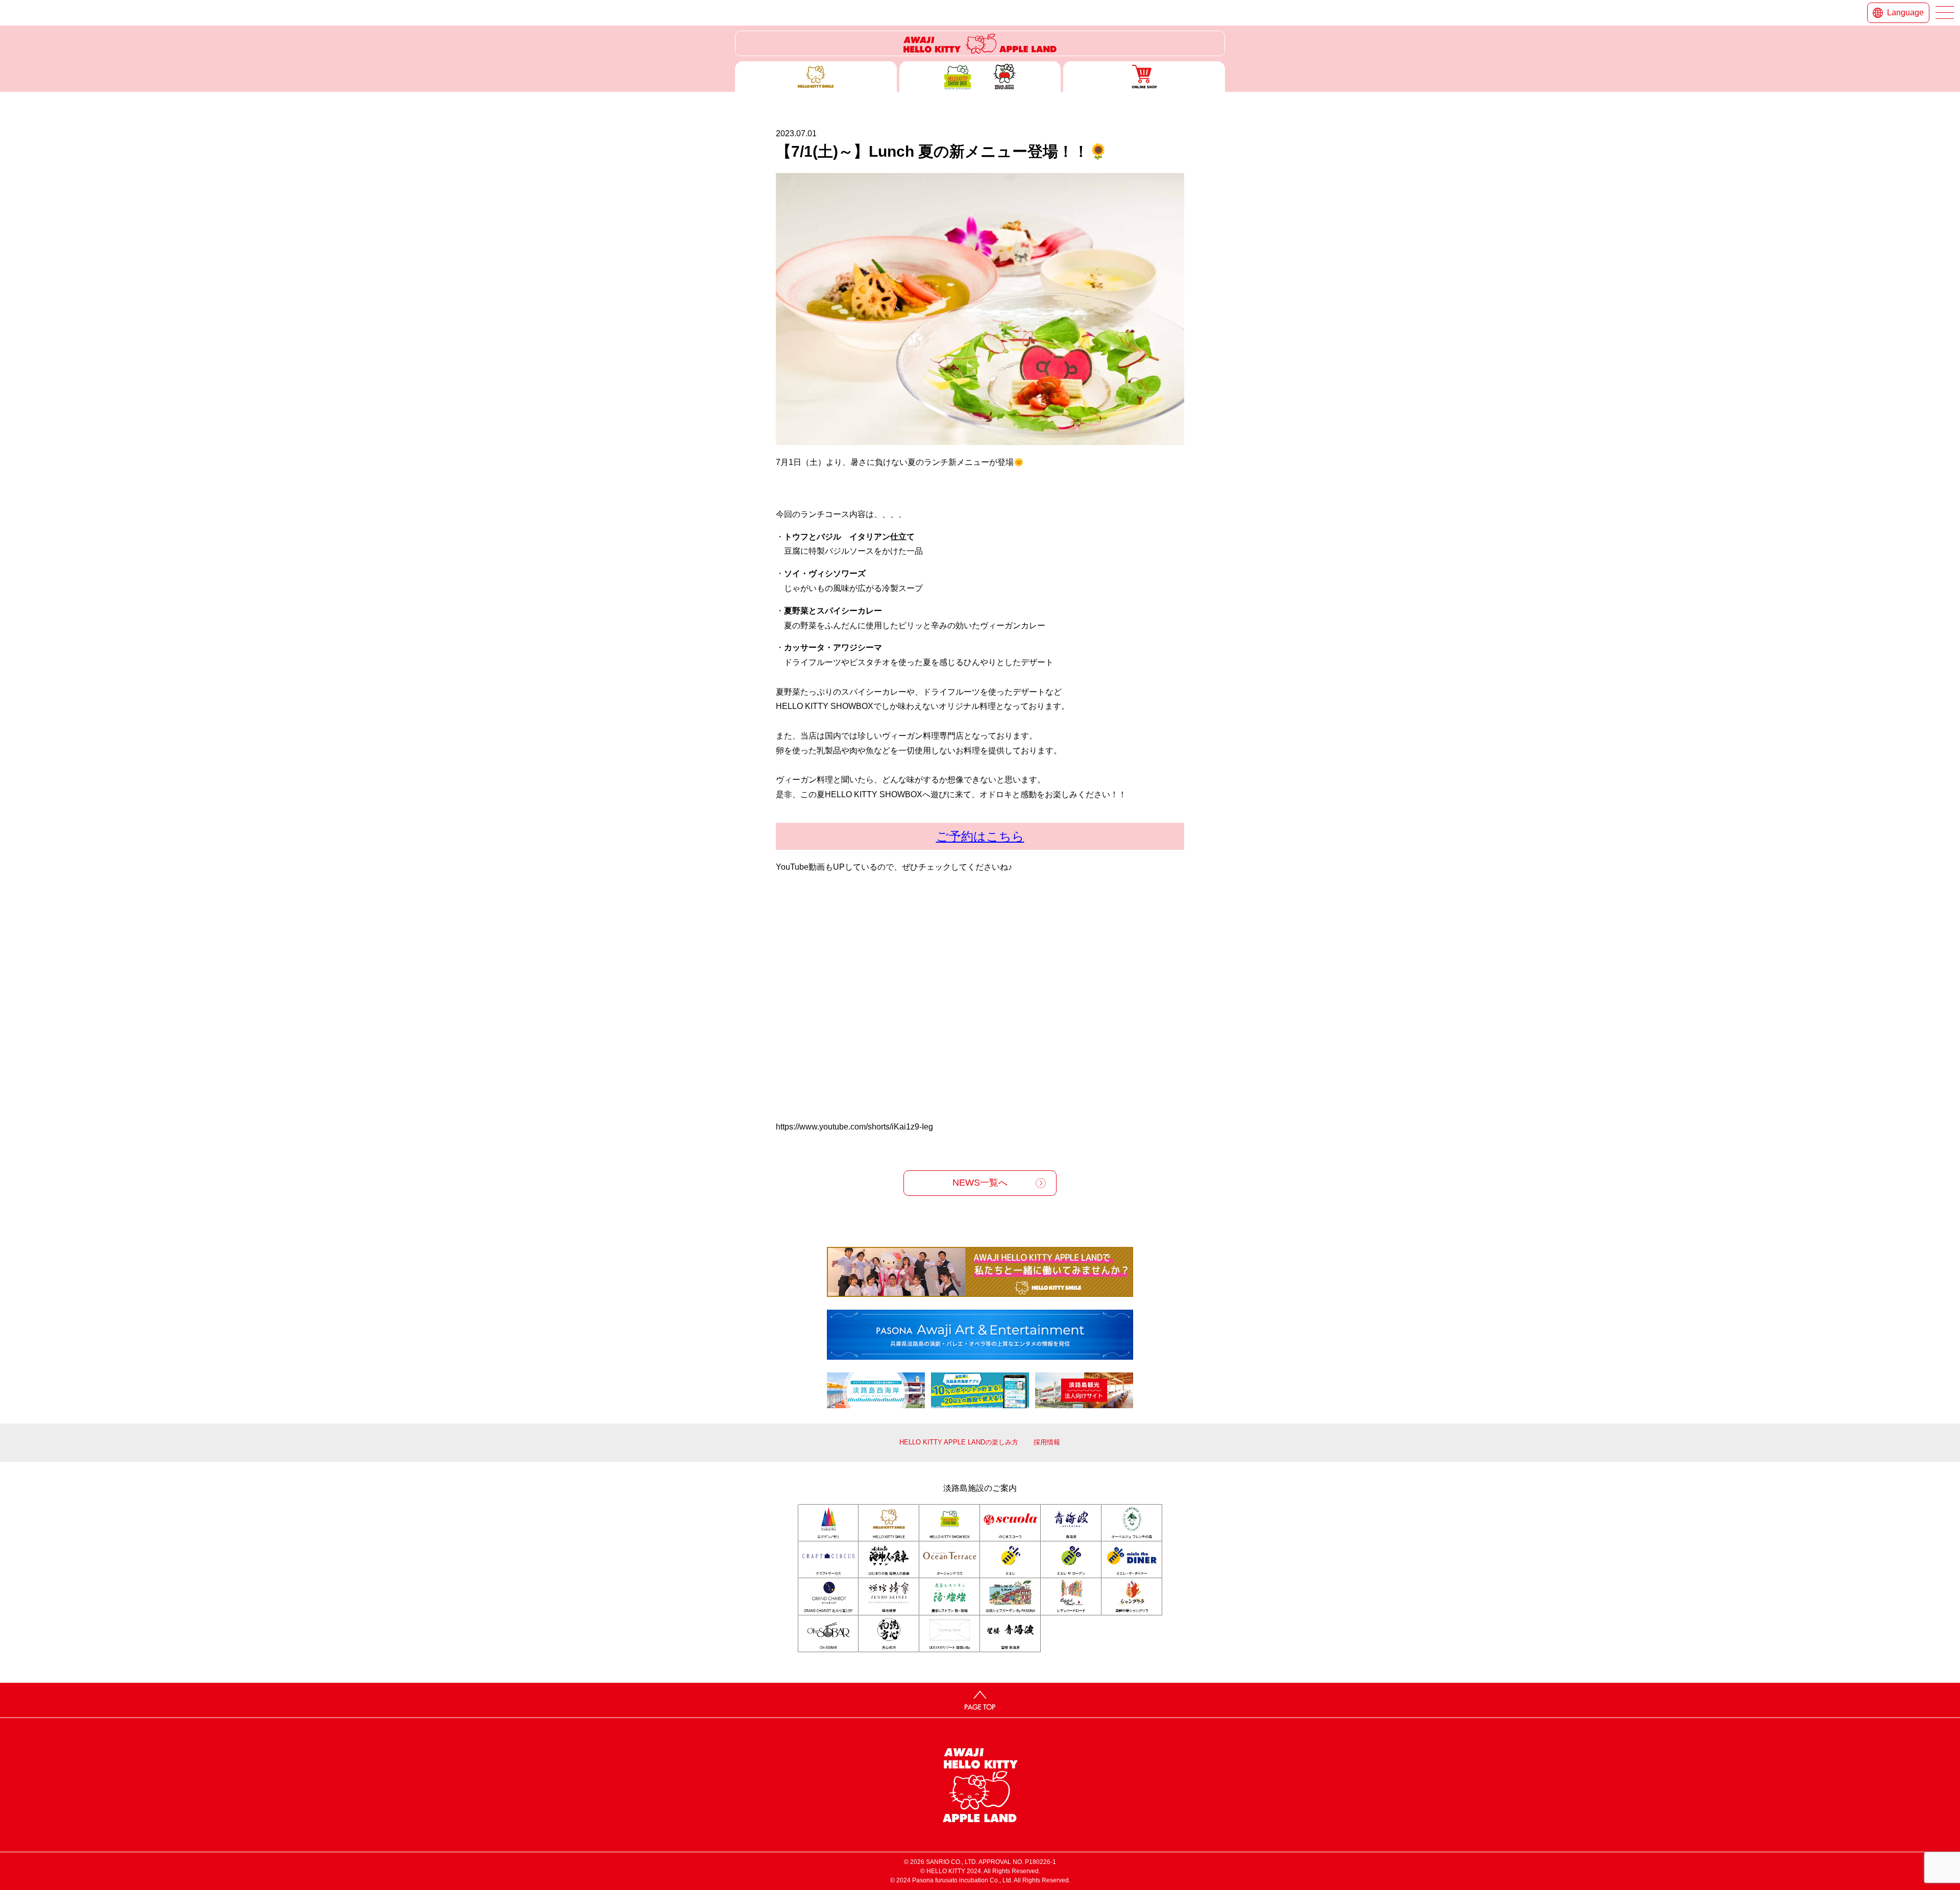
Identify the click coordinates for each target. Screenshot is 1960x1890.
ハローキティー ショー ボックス (980, 77)
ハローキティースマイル (816, 77)
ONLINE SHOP (1144, 77)
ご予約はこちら (980, 836)
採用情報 (1047, 1442)
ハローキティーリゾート (980, 43)
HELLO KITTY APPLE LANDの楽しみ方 (959, 1442)
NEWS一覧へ (980, 1183)
